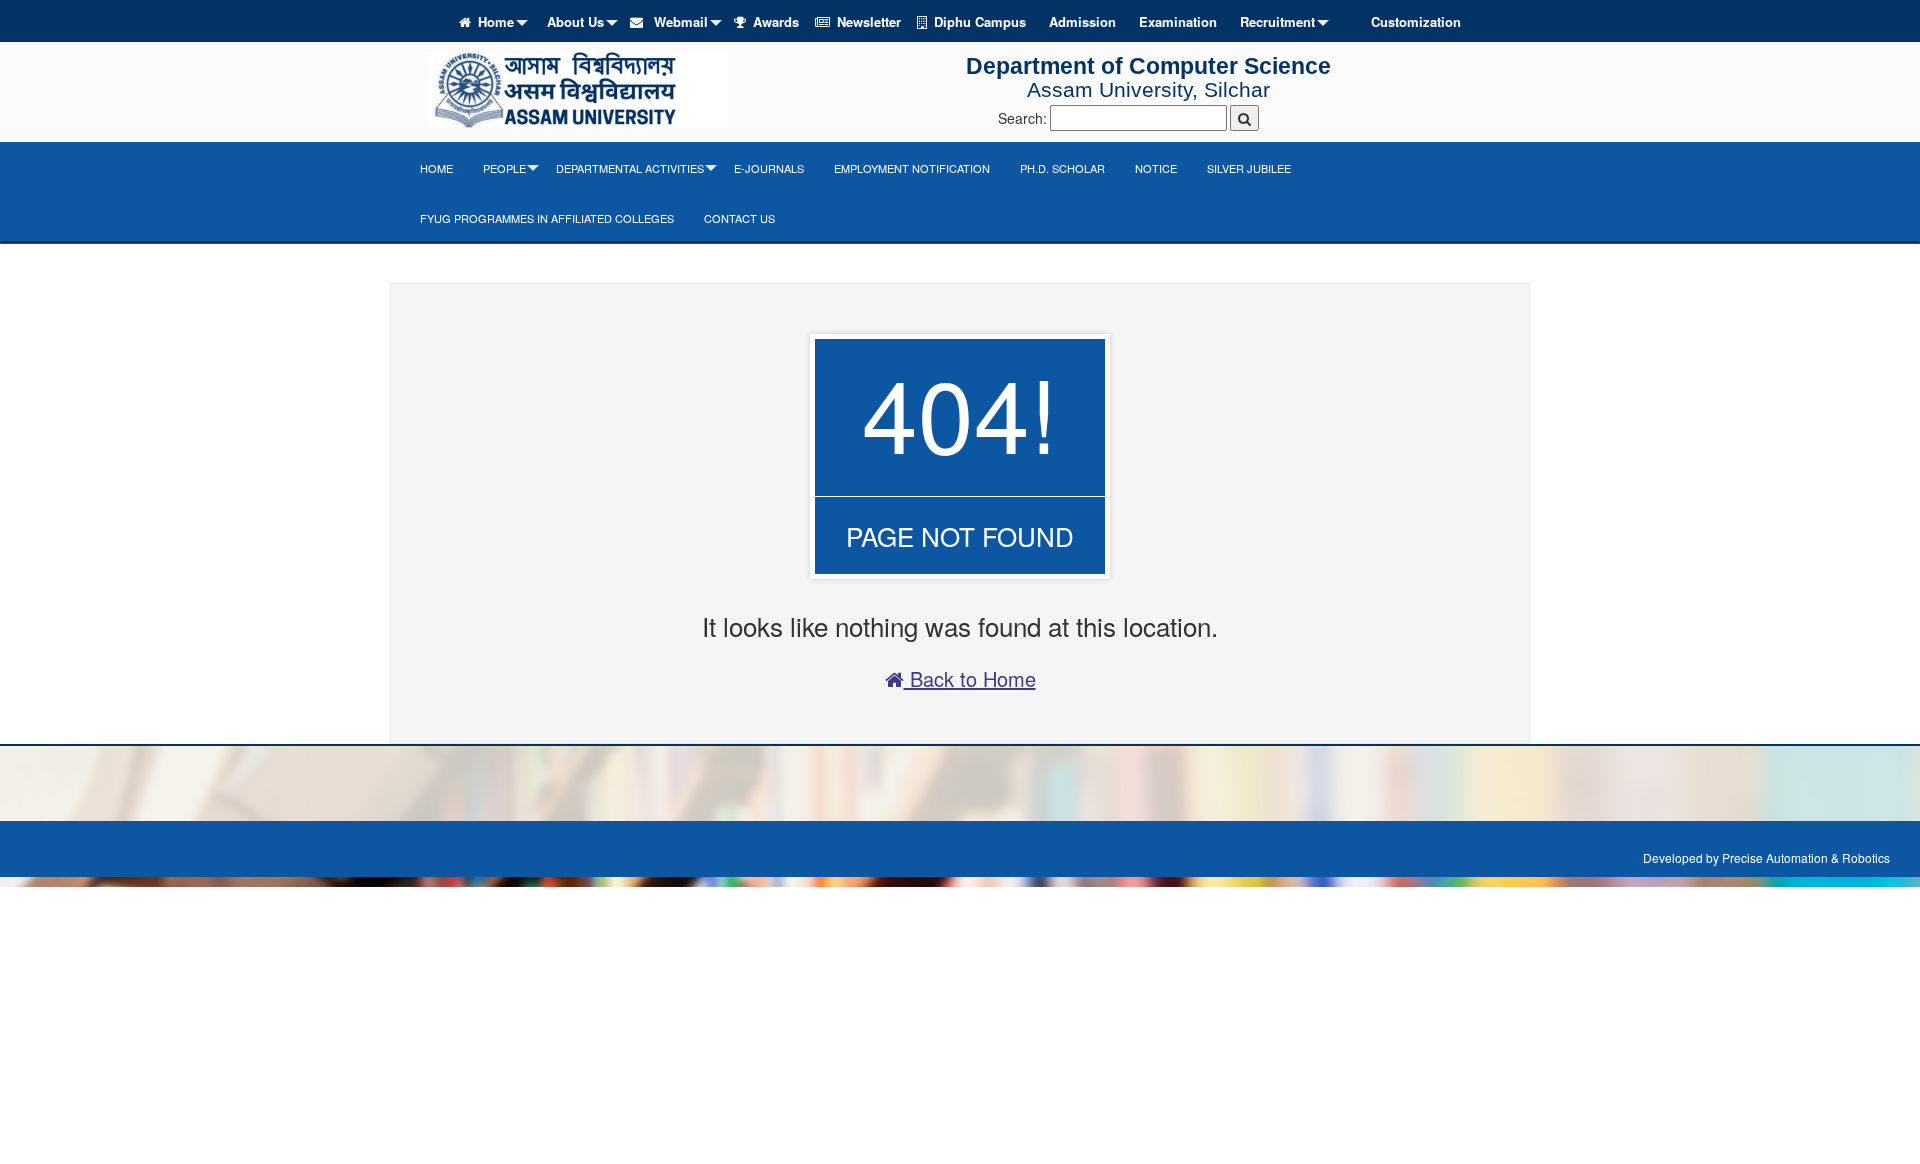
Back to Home (970, 678)
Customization (1416, 21)
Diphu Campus (980, 21)
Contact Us (739, 218)
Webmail (679, 21)
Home (496, 21)
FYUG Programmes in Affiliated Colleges (547, 218)
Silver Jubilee (1249, 168)
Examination (1178, 21)
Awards (776, 21)
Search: (1022, 118)
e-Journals (769, 168)
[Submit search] (1244, 118)
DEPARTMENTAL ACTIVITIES (630, 168)
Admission (1082, 21)
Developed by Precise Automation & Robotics (1766, 857)
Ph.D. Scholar (1062, 168)
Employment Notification (912, 168)
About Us (575, 21)
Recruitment (1277, 21)
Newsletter (869, 21)
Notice (1156, 168)
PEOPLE (504, 168)
